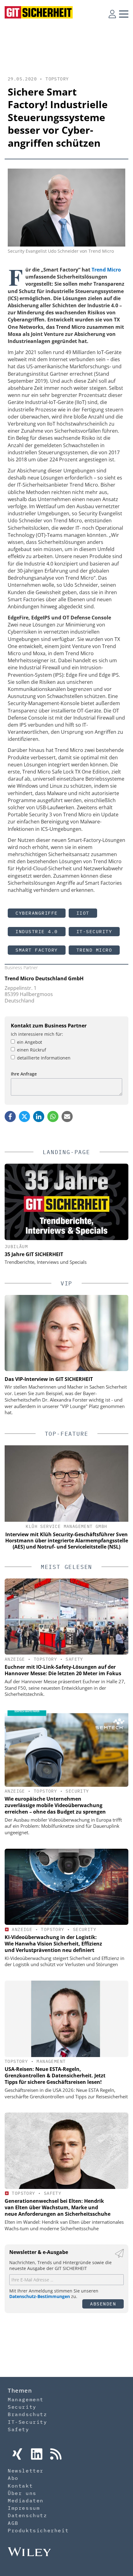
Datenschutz (28, 2515)
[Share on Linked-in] (39, 1117)
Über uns (22, 2493)
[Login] (112, 14)
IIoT (83, 913)
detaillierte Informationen (44, 1058)
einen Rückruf (32, 1050)
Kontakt (20, 2486)
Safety (74, 1659)
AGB (13, 2523)
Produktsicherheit (38, 2530)
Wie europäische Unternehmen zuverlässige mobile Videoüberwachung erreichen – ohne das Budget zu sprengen (55, 1805)
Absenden (103, 2304)
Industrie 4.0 (37, 931)
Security (77, 1791)
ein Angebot (30, 1042)
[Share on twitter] (24, 1117)
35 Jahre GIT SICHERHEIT (34, 1254)
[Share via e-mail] (67, 1117)
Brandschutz (28, 2414)
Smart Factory (37, 950)
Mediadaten (26, 2500)
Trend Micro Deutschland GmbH (44, 978)
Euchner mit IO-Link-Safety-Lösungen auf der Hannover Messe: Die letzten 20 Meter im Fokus (63, 1670)
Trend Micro (106, 270)
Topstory (57, 79)
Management (51, 2061)
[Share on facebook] (10, 1117)
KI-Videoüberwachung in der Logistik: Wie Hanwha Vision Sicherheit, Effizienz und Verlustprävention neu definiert (53, 1944)
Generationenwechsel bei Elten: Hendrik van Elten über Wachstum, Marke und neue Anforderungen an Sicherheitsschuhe (58, 2207)
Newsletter (26, 2471)
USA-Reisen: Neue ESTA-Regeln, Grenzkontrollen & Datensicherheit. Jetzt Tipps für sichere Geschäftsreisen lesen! (55, 2076)
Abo (13, 2478)
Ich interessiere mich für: (37, 1034)
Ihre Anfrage (24, 1074)
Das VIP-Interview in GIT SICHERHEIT (49, 1379)
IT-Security (94, 931)
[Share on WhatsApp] (53, 1117)
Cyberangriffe (37, 913)
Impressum (24, 2508)
